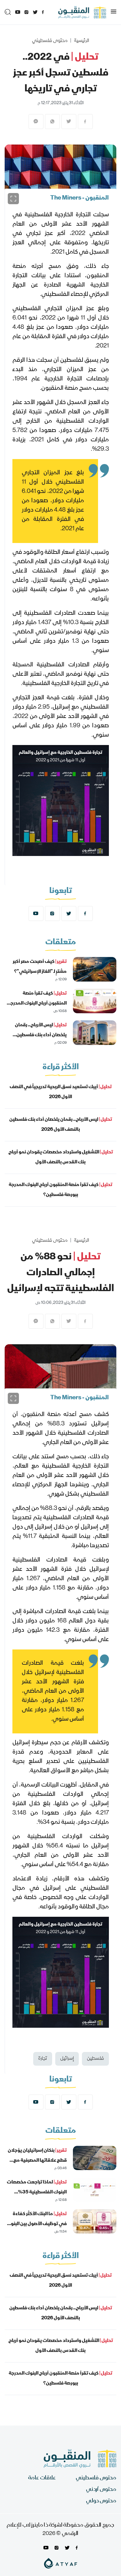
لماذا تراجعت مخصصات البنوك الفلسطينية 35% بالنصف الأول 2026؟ (37, 2192)
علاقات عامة (42, 2478)
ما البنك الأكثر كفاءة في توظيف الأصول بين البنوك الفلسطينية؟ (36, 2224)
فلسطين (95, 2059)
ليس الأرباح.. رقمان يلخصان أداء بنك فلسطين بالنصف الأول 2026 (41, 1035)
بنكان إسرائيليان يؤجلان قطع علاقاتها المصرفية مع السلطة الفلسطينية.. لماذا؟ (37, 2161)
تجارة (43, 2059)
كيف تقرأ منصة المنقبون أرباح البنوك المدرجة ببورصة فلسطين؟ (37, 1004)
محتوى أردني (101, 2490)
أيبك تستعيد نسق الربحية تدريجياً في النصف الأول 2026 (61, 1092)
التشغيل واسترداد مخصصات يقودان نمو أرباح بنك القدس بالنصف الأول (61, 1157)
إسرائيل (67, 2059)
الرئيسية (81, 41)
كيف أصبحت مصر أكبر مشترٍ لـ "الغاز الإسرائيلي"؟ (40, 967)
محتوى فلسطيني (50, 41)
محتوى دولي (101, 2501)
